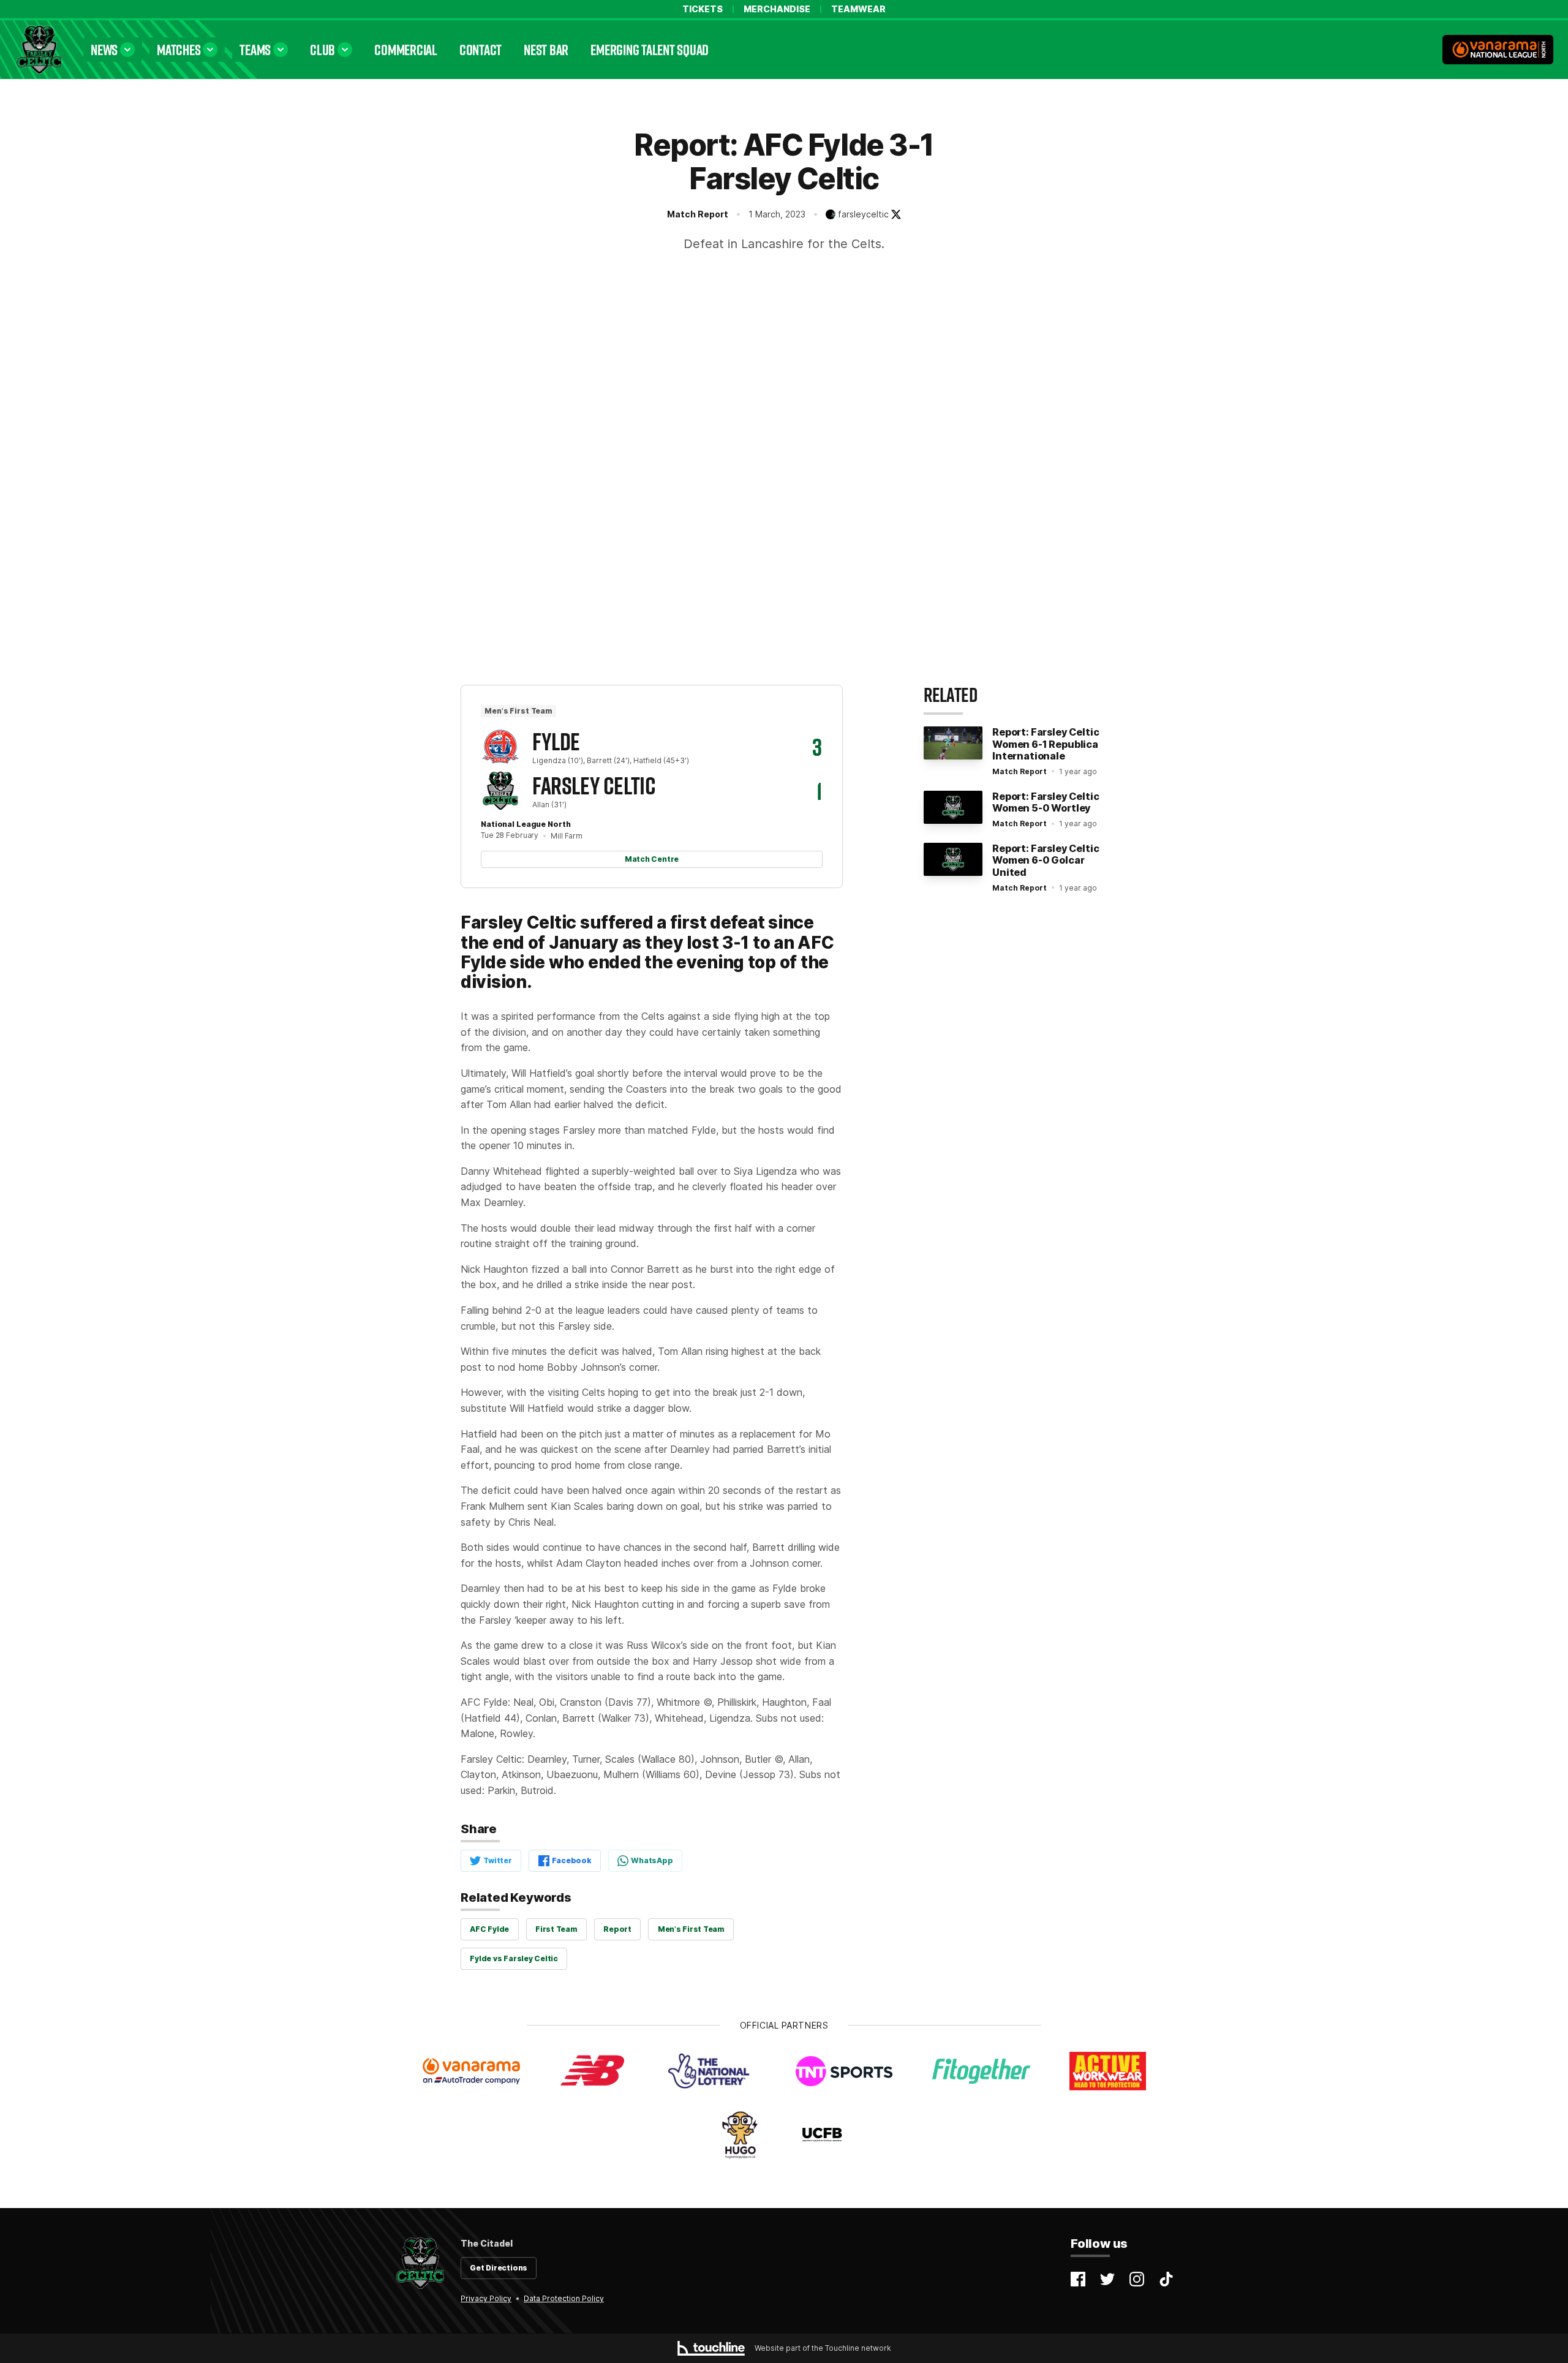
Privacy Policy (486, 2298)
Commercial (406, 49)
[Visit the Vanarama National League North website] (1498, 50)
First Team (556, 1929)
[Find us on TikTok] (1166, 2279)
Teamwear (858, 9)
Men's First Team (691, 1929)
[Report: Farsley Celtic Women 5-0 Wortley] (953, 807)
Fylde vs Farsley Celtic (514, 1958)
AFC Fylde (489, 1929)
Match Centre (652, 859)
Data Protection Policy (564, 2298)
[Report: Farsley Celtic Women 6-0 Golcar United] (953, 859)
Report (617, 1929)
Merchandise (777, 9)
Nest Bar (546, 49)
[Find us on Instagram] (1137, 2279)
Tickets (703, 9)
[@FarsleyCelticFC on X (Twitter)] (896, 214)
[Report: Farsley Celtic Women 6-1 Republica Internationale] (953, 743)
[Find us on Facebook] (1078, 2279)
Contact (481, 49)
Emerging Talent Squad (650, 49)
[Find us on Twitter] (1107, 2279)
